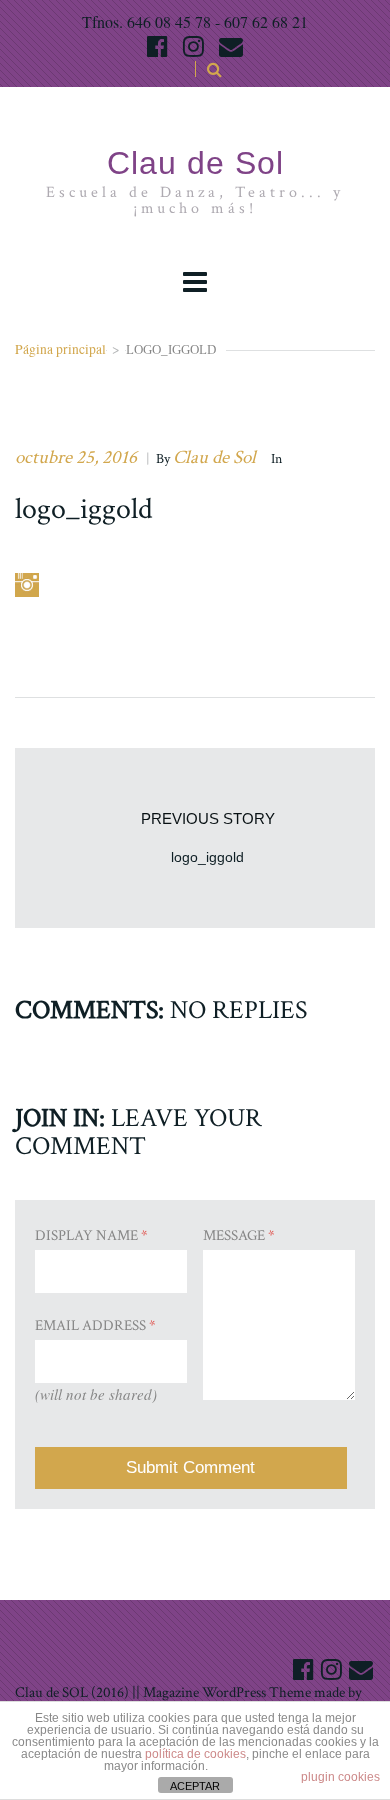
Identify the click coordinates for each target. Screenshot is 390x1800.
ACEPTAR (195, 1786)
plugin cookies (340, 1777)
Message (239, 1235)
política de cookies (195, 1754)
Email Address (95, 1325)
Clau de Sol (214, 457)
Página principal (60, 349)
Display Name (91, 1235)
